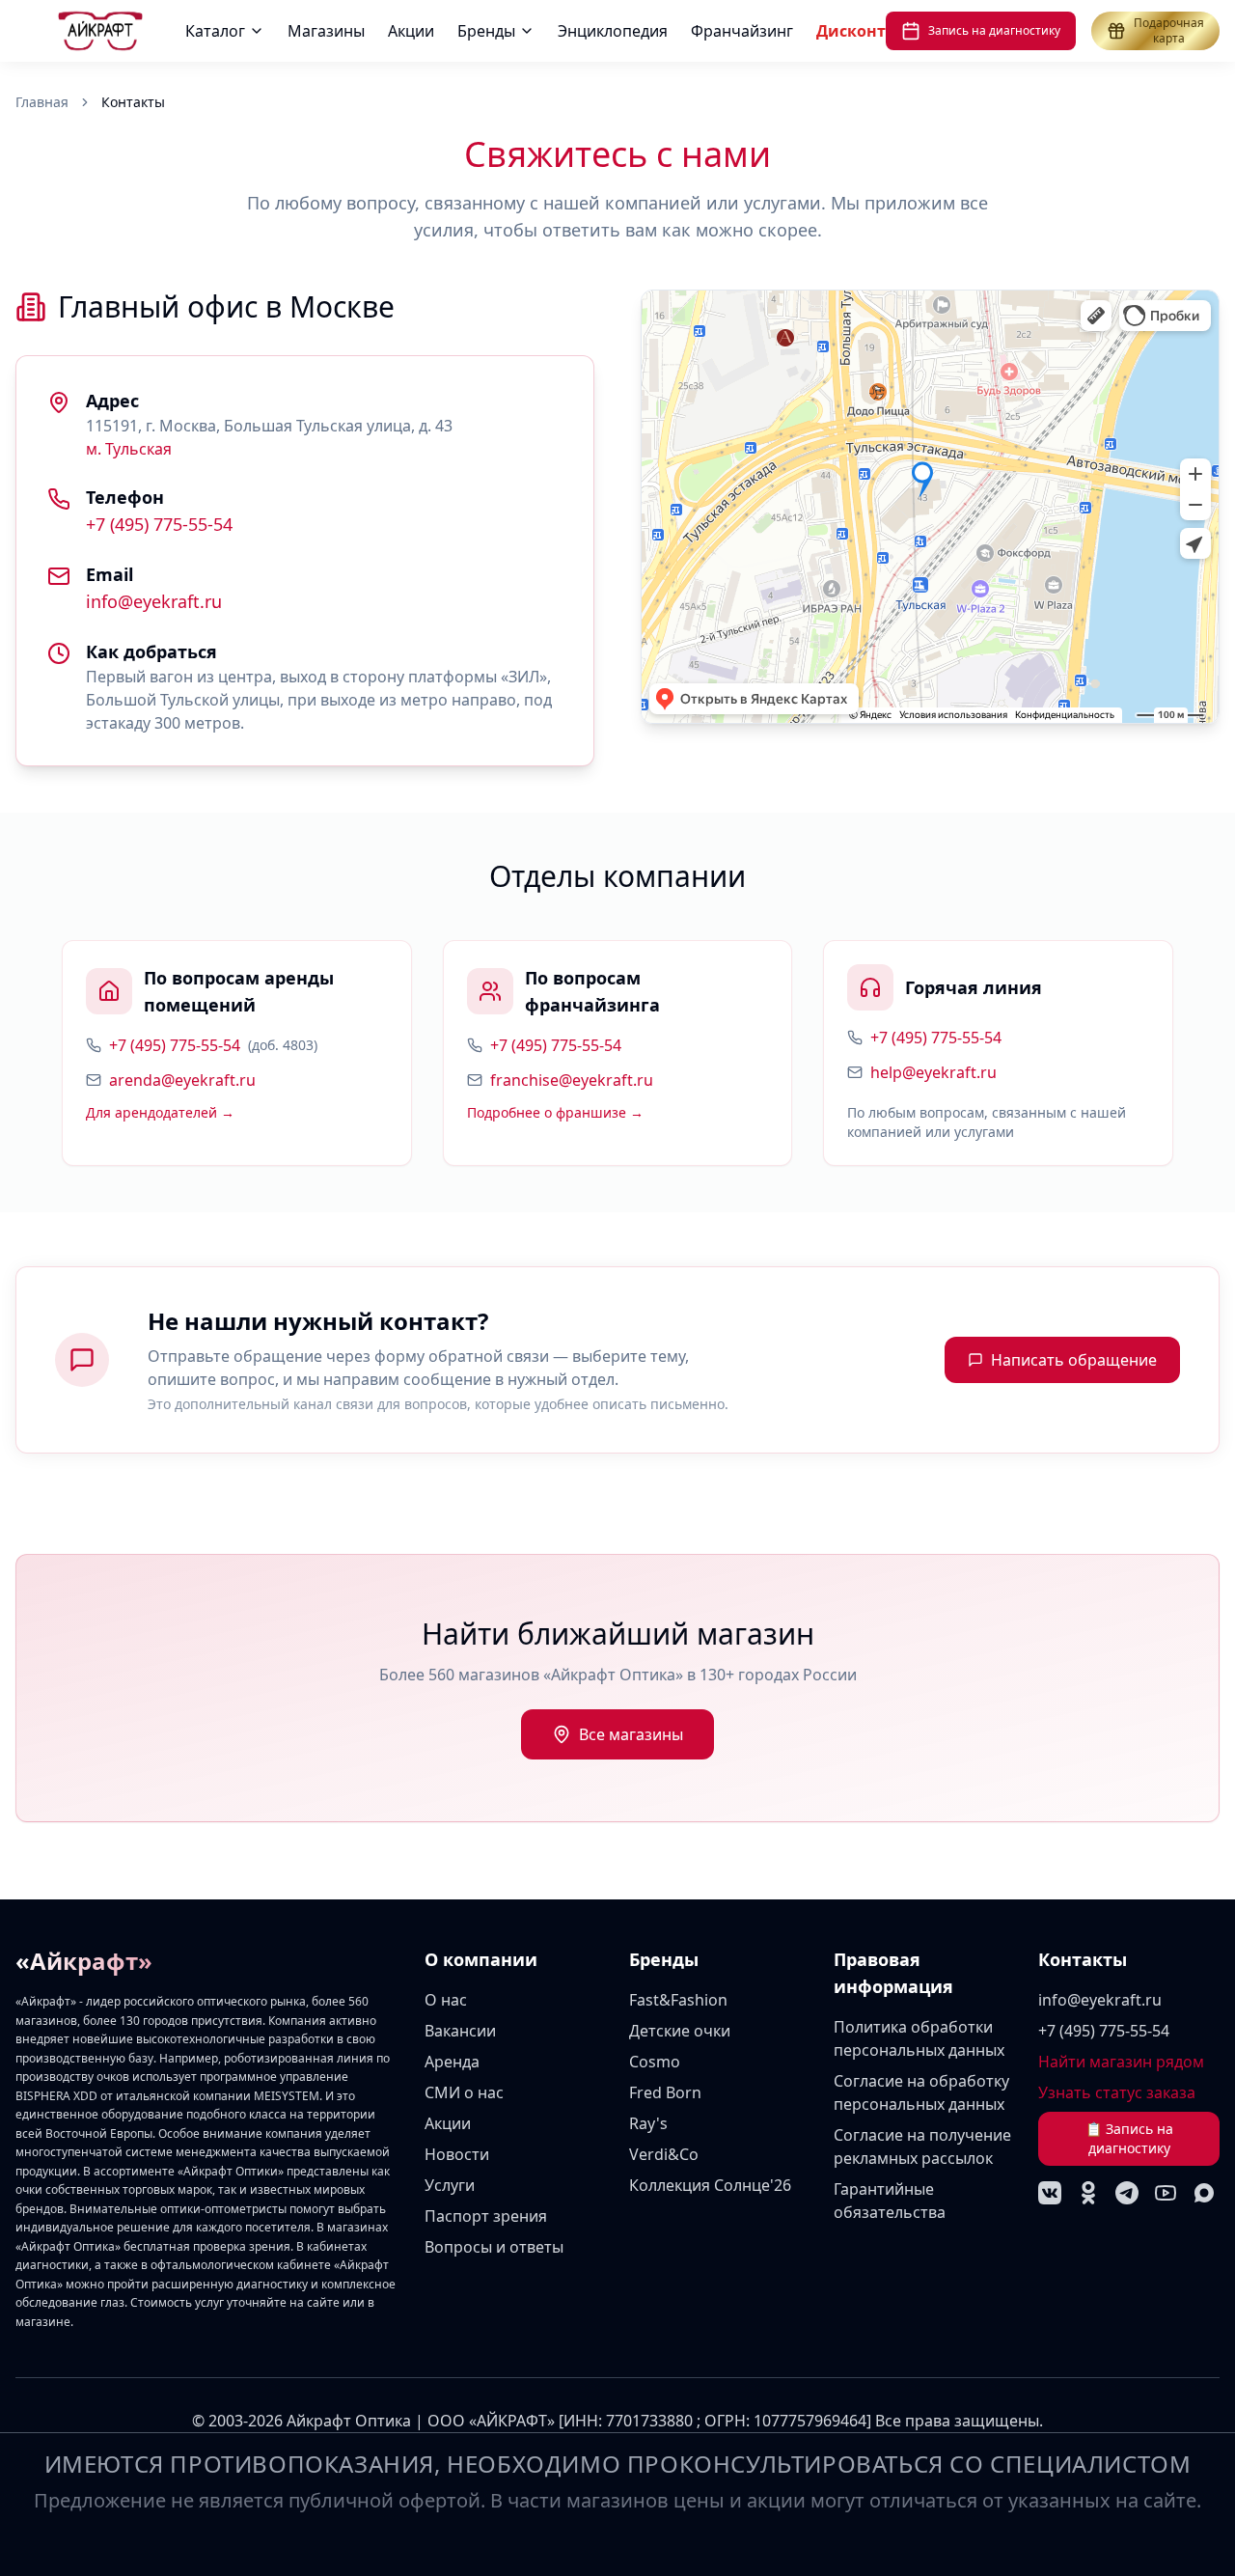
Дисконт (851, 31)
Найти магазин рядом (1121, 2062)
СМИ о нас (464, 2092)
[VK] (1050, 2193)
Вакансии (460, 2031)
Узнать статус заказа (1117, 2092)
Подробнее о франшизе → (555, 1112)
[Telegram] (1127, 2193)
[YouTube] (1166, 2193)
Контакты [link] (133, 102)
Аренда (452, 2062)
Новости (457, 2154)
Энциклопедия (613, 31)
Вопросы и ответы (494, 2247)
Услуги (450, 2185)
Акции (411, 31)
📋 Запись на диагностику (1129, 2138)
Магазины (326, 31)
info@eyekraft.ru (154, 601)
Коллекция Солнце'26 (710, 2185)
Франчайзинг (742, 31)
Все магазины (631, 1734)
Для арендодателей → (160, 1112)
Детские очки (680, 2031)
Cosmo (655, 2062)
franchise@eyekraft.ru (572, 1080)
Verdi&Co (664, 2154)
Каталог (215, 31)
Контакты (1083, 1959)
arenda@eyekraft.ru (182, 1080)
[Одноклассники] (1088, 2193)
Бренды (486, 31)
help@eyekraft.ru (933, 1072)
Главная (42, 102)
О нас (446, 2000)
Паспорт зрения (486, 2216)
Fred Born (665, 2092)
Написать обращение (1074, 1360)
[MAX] (1204, 2193)
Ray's (648, 2123)
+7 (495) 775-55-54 (159, 524)
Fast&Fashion (678, 2000)
